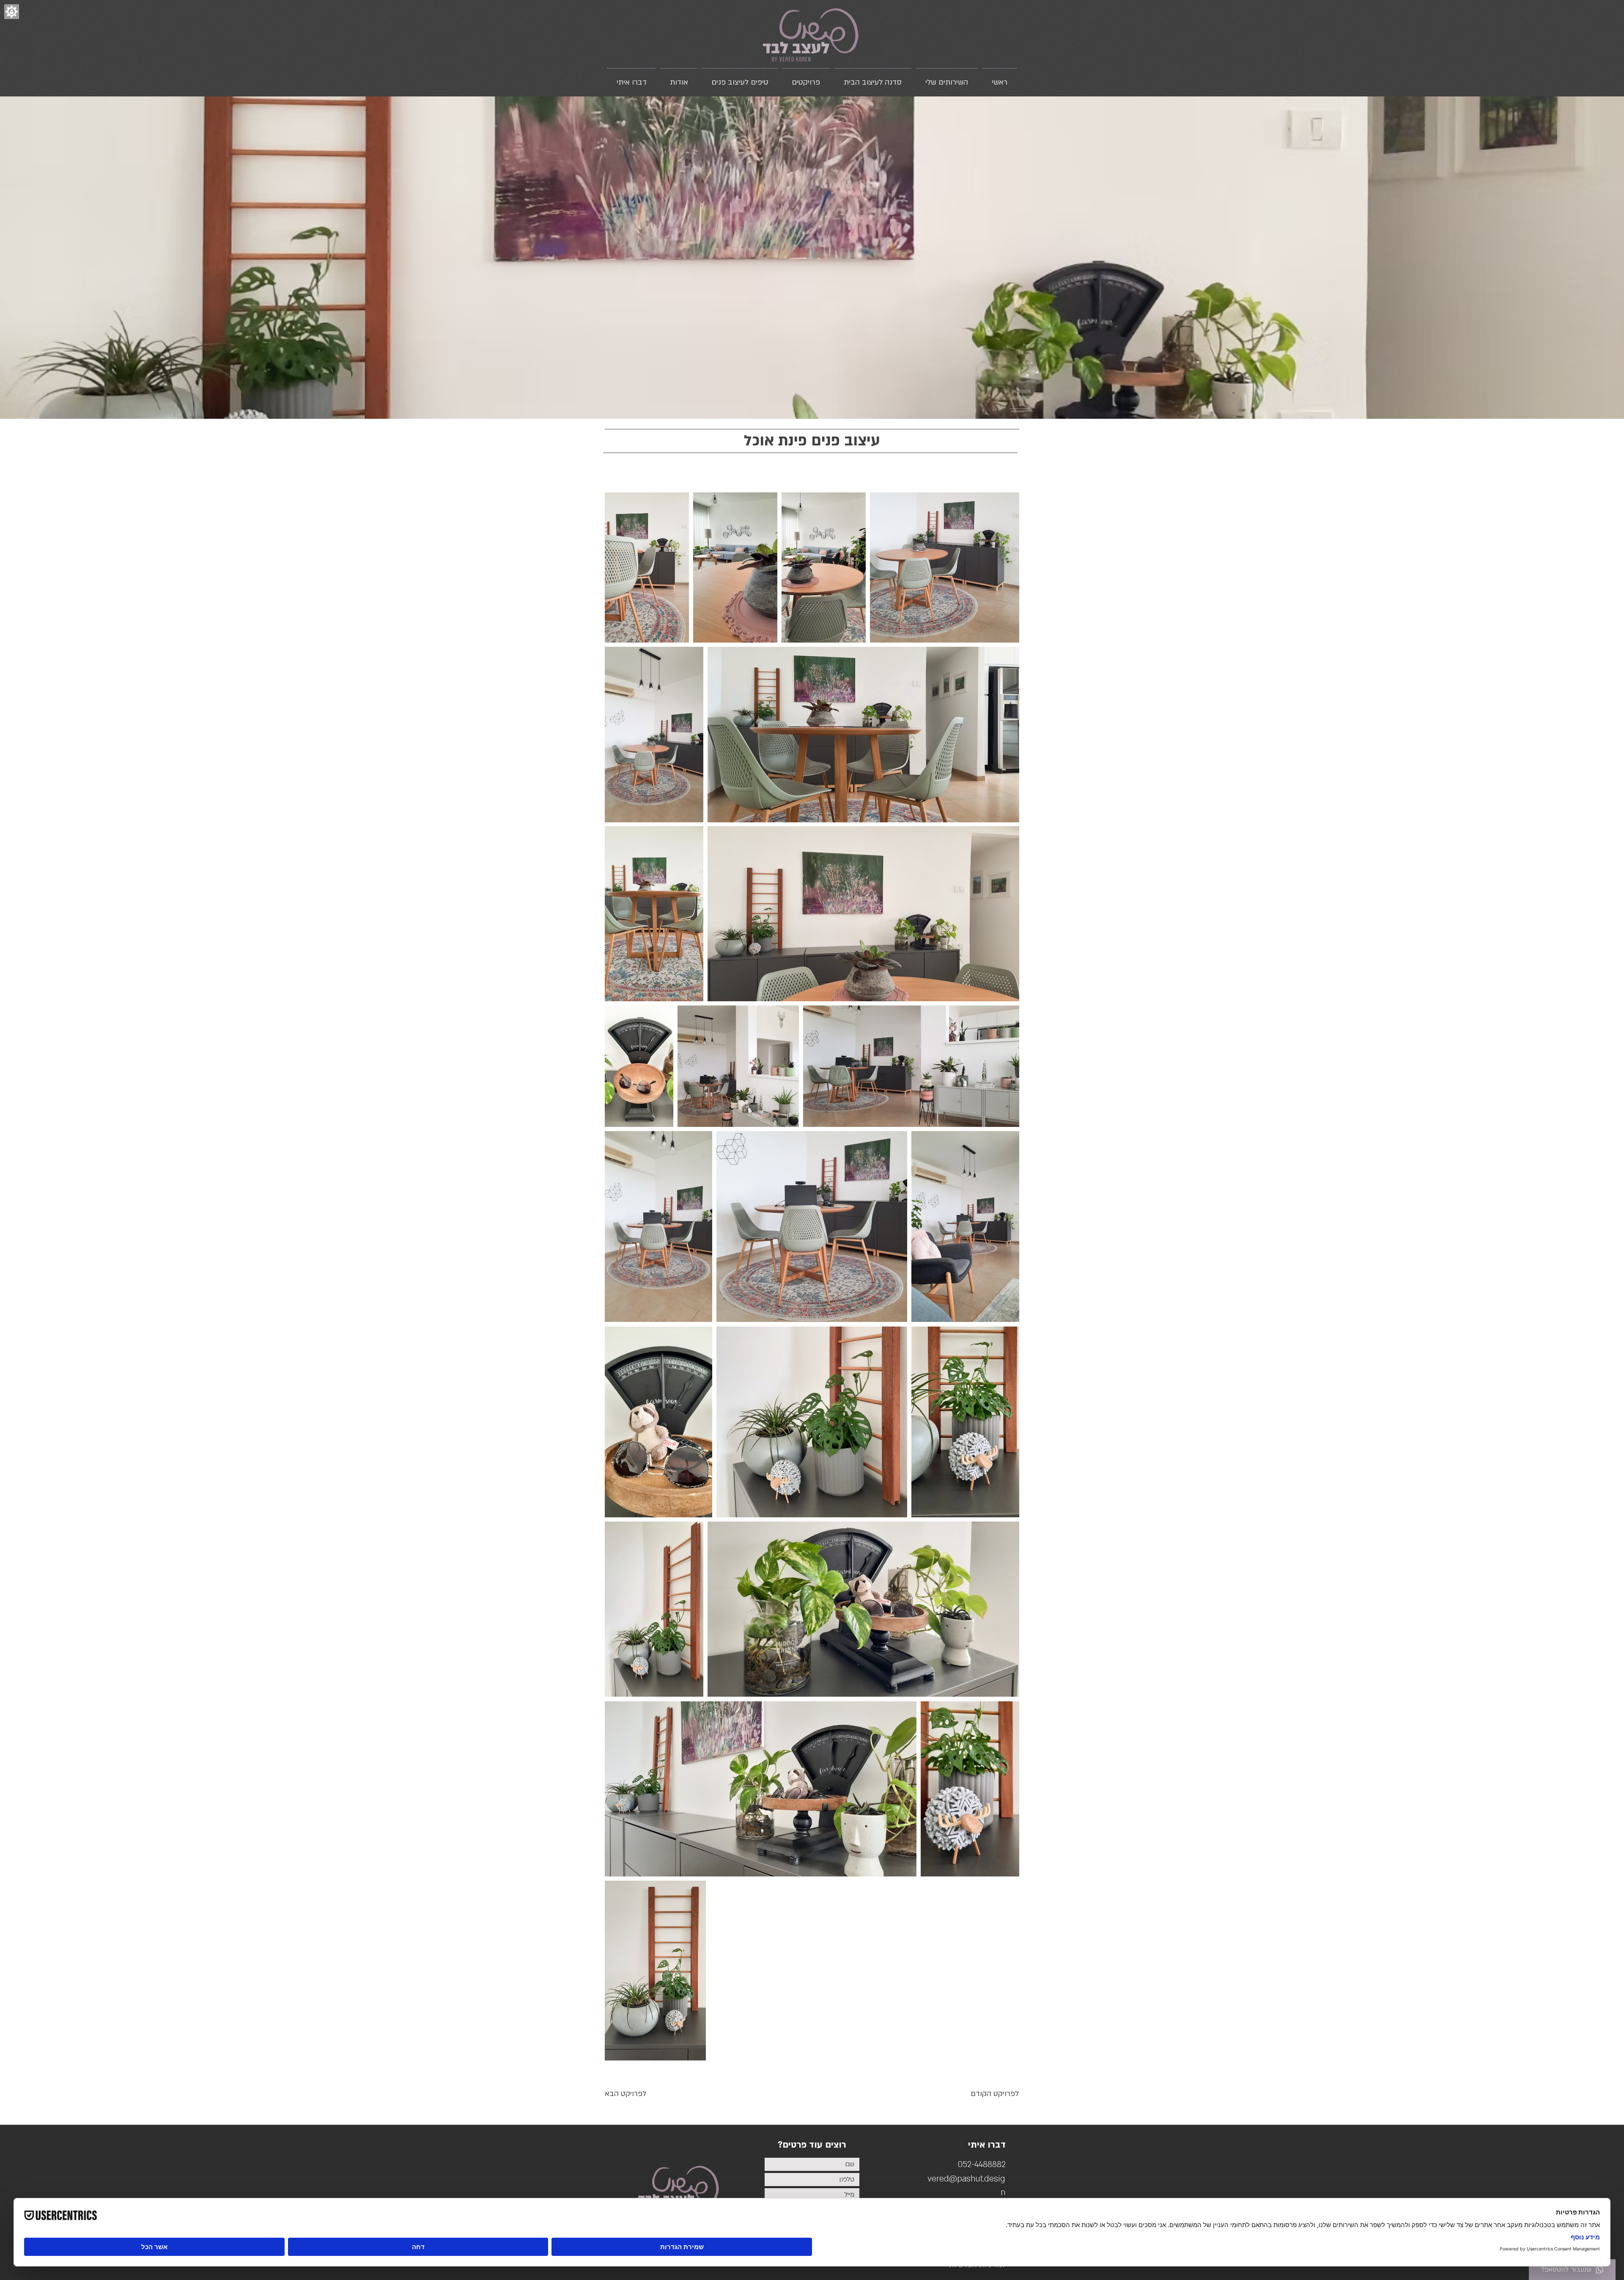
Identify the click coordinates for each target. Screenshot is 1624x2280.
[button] (12, 12)
